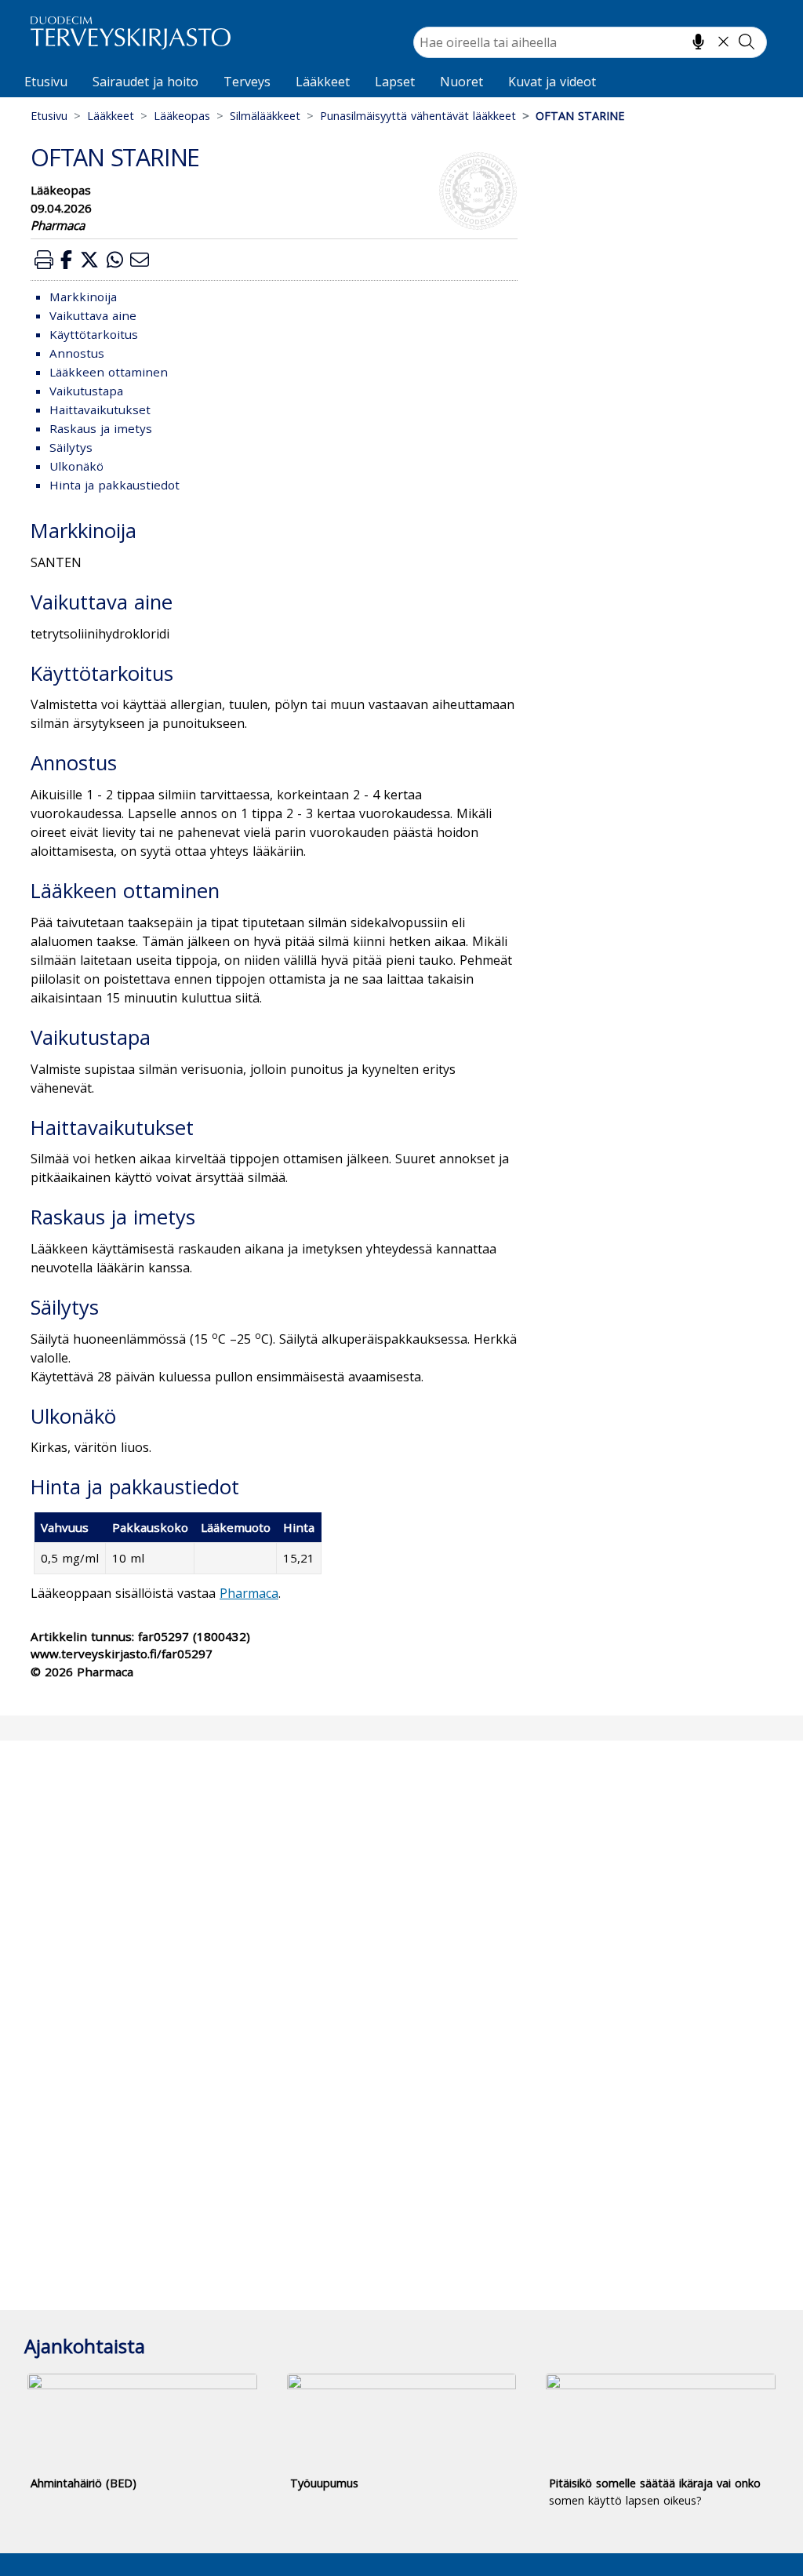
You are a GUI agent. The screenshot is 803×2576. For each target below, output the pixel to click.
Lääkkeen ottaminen (109, 372)
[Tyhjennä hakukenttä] (723, 42)
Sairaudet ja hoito (145, 82)
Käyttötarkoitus (94, 334)
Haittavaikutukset (100, 409)
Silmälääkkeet (265, 116)
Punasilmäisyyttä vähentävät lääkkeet (418, 116)
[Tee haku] (747, 42)
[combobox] (590, 42)
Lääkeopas (182, 116)
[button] (44, 259)
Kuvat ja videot (552, 82)
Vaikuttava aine (93, 315)
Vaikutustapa (86, 391)
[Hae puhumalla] (698, 42)
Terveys (247, 82)
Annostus (77, 353)
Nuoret (461, 82)
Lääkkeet (323, 82)
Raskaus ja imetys (101, 428)
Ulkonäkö (76, 466)
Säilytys (71, 447)
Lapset (395, 82)
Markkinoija (83, 297)
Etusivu (46, 82)
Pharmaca (249, 1593)
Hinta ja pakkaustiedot (114, 485)
